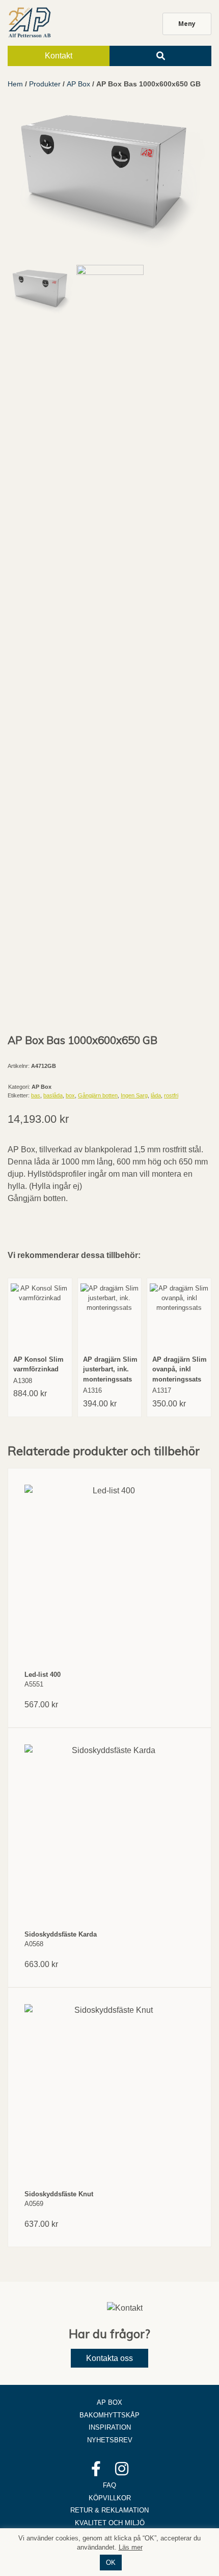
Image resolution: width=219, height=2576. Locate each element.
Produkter (45, 84)
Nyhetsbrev (110, 2440)
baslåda (53, 1095)
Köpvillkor (110, 2498)
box (70, 1095)
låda (156, 1095)
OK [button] (111, 2563)
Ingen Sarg (134, 1095)
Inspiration (110, 2427)
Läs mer (131, 2547)
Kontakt (59, 56)
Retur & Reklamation (109, 2510)
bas (36, 1095)
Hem (15, 84)
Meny (187, 24)
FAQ (109, 2485)
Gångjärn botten (98, 1095)
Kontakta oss (109, 2358)
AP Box (78, 84)
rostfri (171, 1095)
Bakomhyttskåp (109, 2415)
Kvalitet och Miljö (110, 2523)
